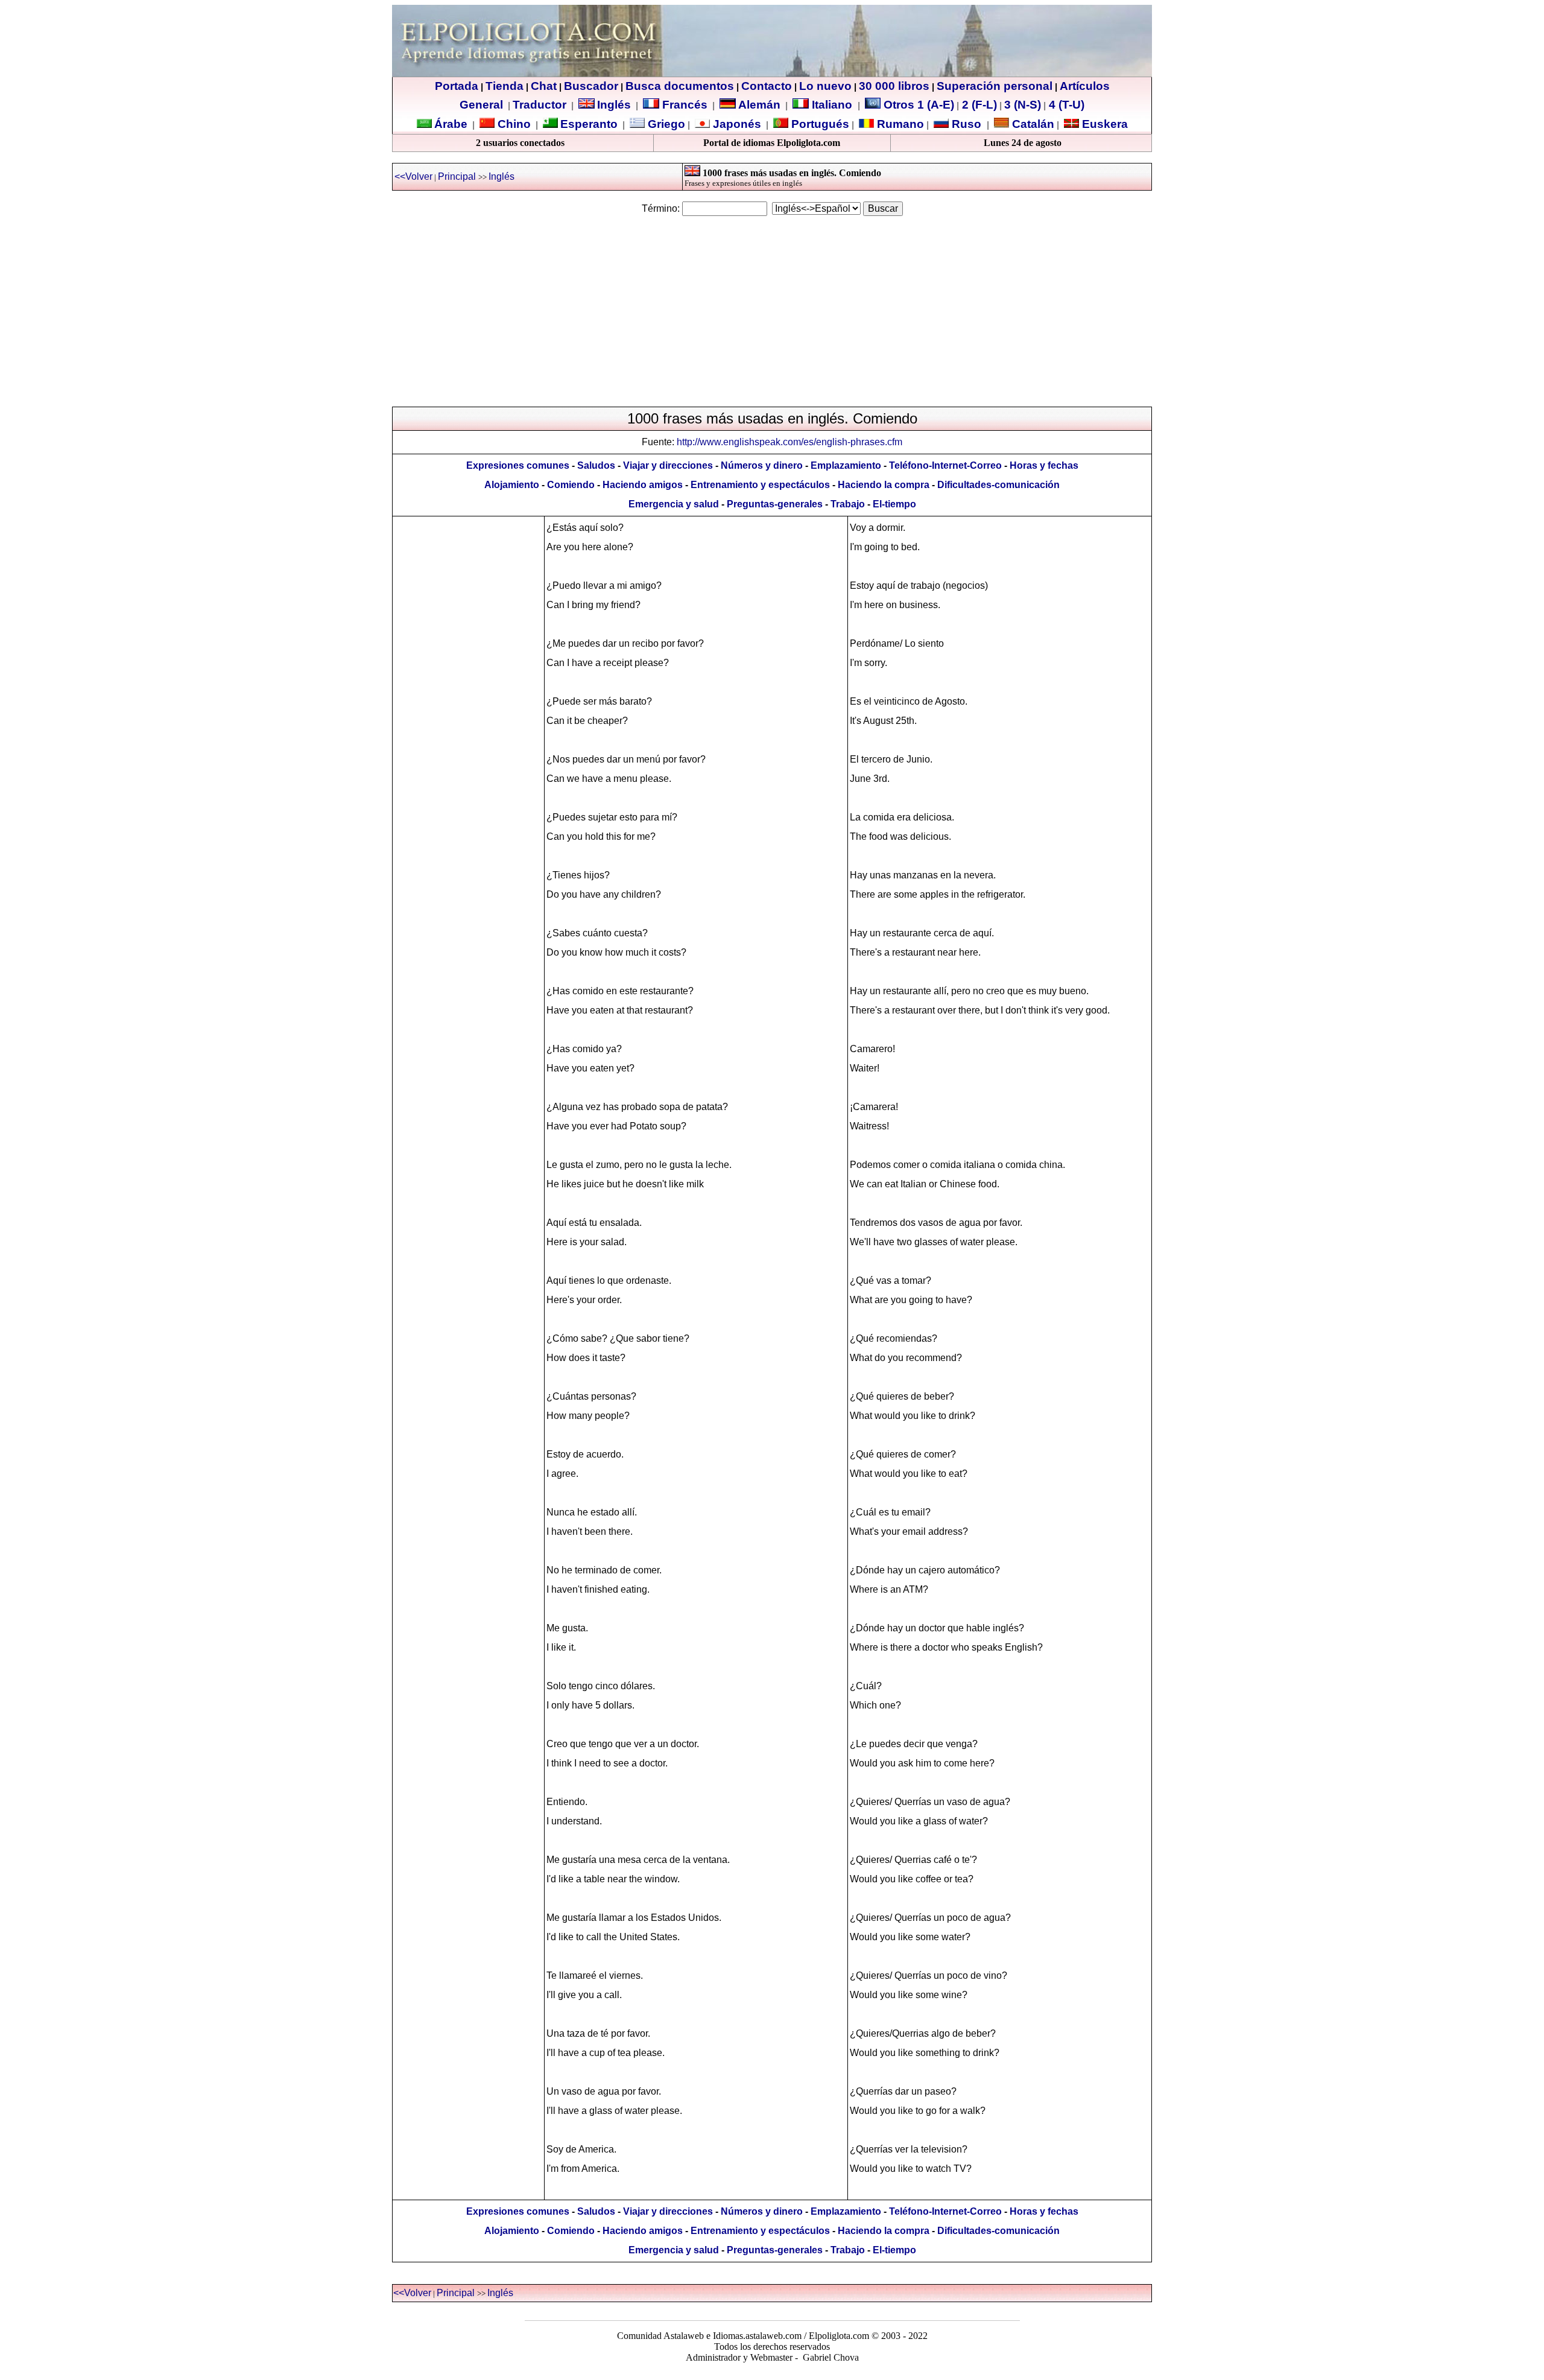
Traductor (539, 105)
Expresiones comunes (518, 465)
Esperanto (589, 124)
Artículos (1085, 86)
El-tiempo (894, 504)
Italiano (832, 105)
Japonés (736, 124)
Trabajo (848, 504)
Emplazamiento (846, 465)
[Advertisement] (772, 311)
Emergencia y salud (674, 504)
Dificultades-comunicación (998, 485)
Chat (544, 86)
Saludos (596, 465)
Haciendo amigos (643, 485)
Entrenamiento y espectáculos (760, 485)
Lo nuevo (825, 86)
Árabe (451, 124)
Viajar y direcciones (668, 465)
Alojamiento (512, 485)
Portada (457, 86)
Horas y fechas (1044, 465)
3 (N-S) (1023, 105)
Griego (665, 124)
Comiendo (571, 485)
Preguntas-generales (775, 504)
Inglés (614, 105)
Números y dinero (762, 465)
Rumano (899, 124)
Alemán (759, 105)
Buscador (591, 86)
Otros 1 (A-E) (919, 105)
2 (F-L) (978, 105)
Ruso (965, 124)
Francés (683, 105)
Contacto (767, 86)
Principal (457, 176)
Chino (513, 124)
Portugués (819, 124)
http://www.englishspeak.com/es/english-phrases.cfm (789, 442)
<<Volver (413, 176)
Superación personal (995, 86)
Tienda (505, 86)
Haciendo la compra (884, 485)
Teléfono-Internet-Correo (945, 465)
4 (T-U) (1065, 105)
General (481, 105)
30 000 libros (894, 86)
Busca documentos (680, 86)
